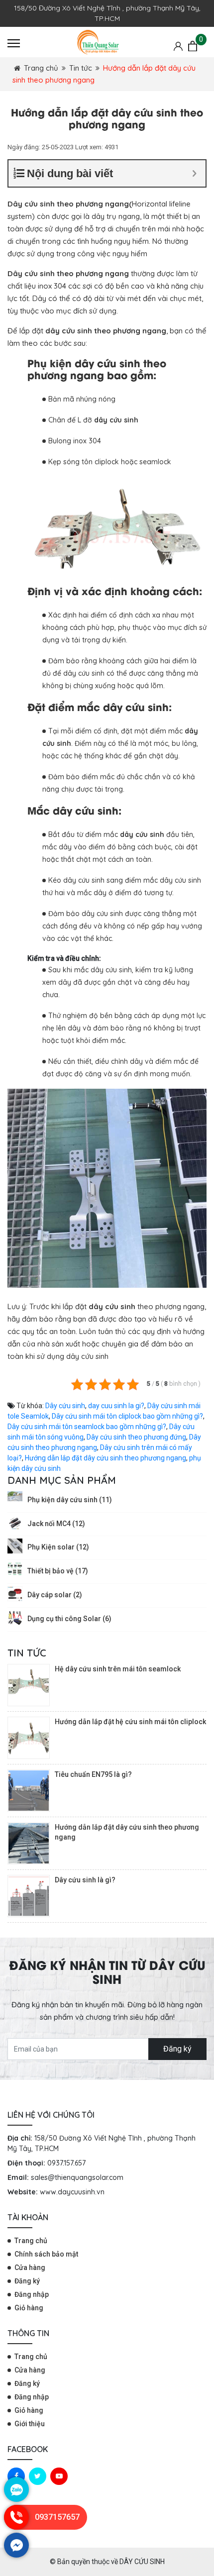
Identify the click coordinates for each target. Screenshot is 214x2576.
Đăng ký (177, 2049)
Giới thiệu (30, 2424)
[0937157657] (16, 2527)
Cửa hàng (30, 2267)
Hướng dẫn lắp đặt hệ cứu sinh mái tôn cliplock (130, 1722)
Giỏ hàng (29, 2308)
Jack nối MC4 (56, 1524)
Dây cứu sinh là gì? (85, 1880)
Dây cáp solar (55, 1595)
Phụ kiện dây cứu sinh (70, 1500)
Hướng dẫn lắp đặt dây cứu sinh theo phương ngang (106, 1458)
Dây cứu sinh (65, 1406)
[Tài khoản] (178, 46)
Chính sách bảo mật (46, 2254)
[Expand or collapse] (194, 173)
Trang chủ (41, 68)
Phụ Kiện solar (58, 1547)
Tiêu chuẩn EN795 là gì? (93, 1774)
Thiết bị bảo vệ (58, 1571)
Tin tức (81, 68)
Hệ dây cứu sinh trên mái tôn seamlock (118, 1669)
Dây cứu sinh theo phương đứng (136, 1437)
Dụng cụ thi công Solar (69, 1619)
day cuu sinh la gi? (116, 1406)
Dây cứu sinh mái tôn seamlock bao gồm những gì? (87, 1427)
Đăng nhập (32, 2294)
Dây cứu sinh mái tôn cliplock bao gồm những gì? (127, 1416)
